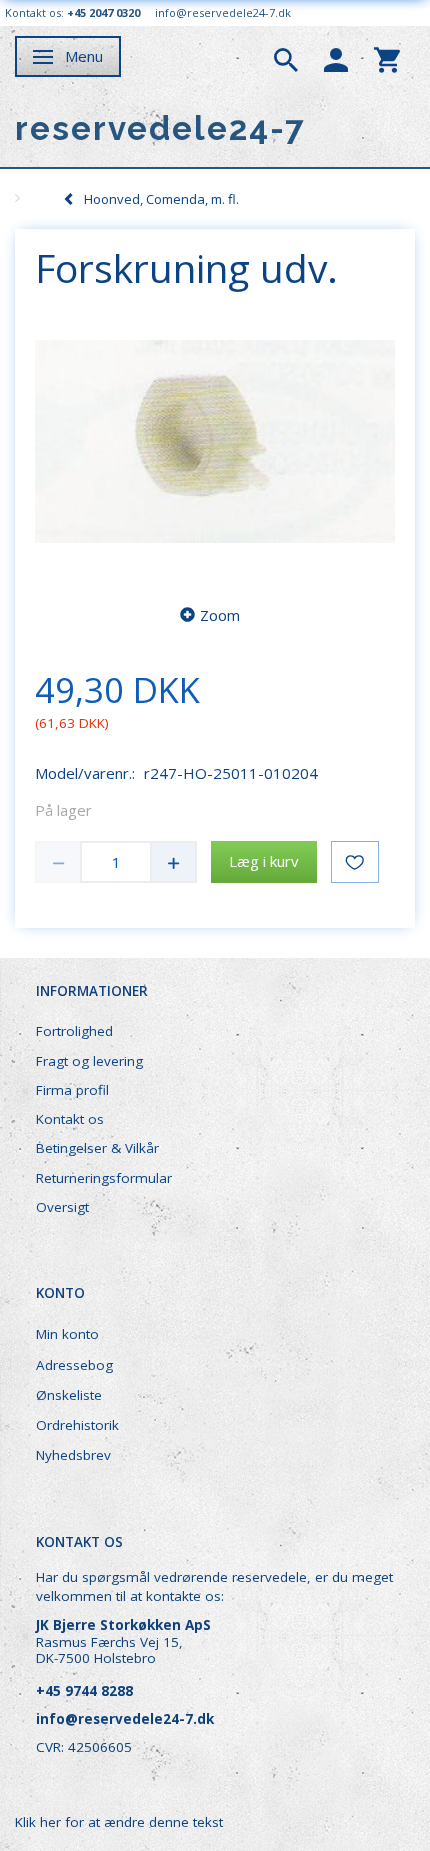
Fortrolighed (74, 1031)
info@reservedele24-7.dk (223, 12)
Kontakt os (70, 1119)
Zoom (220, 615)
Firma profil (72, 1090)
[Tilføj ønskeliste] (355, 862)
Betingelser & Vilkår (97, 1148)
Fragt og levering (89, 1061)
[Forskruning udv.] (215, 442)
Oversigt (62, 1207)
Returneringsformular (104, 1178)
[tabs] (286, 58)
